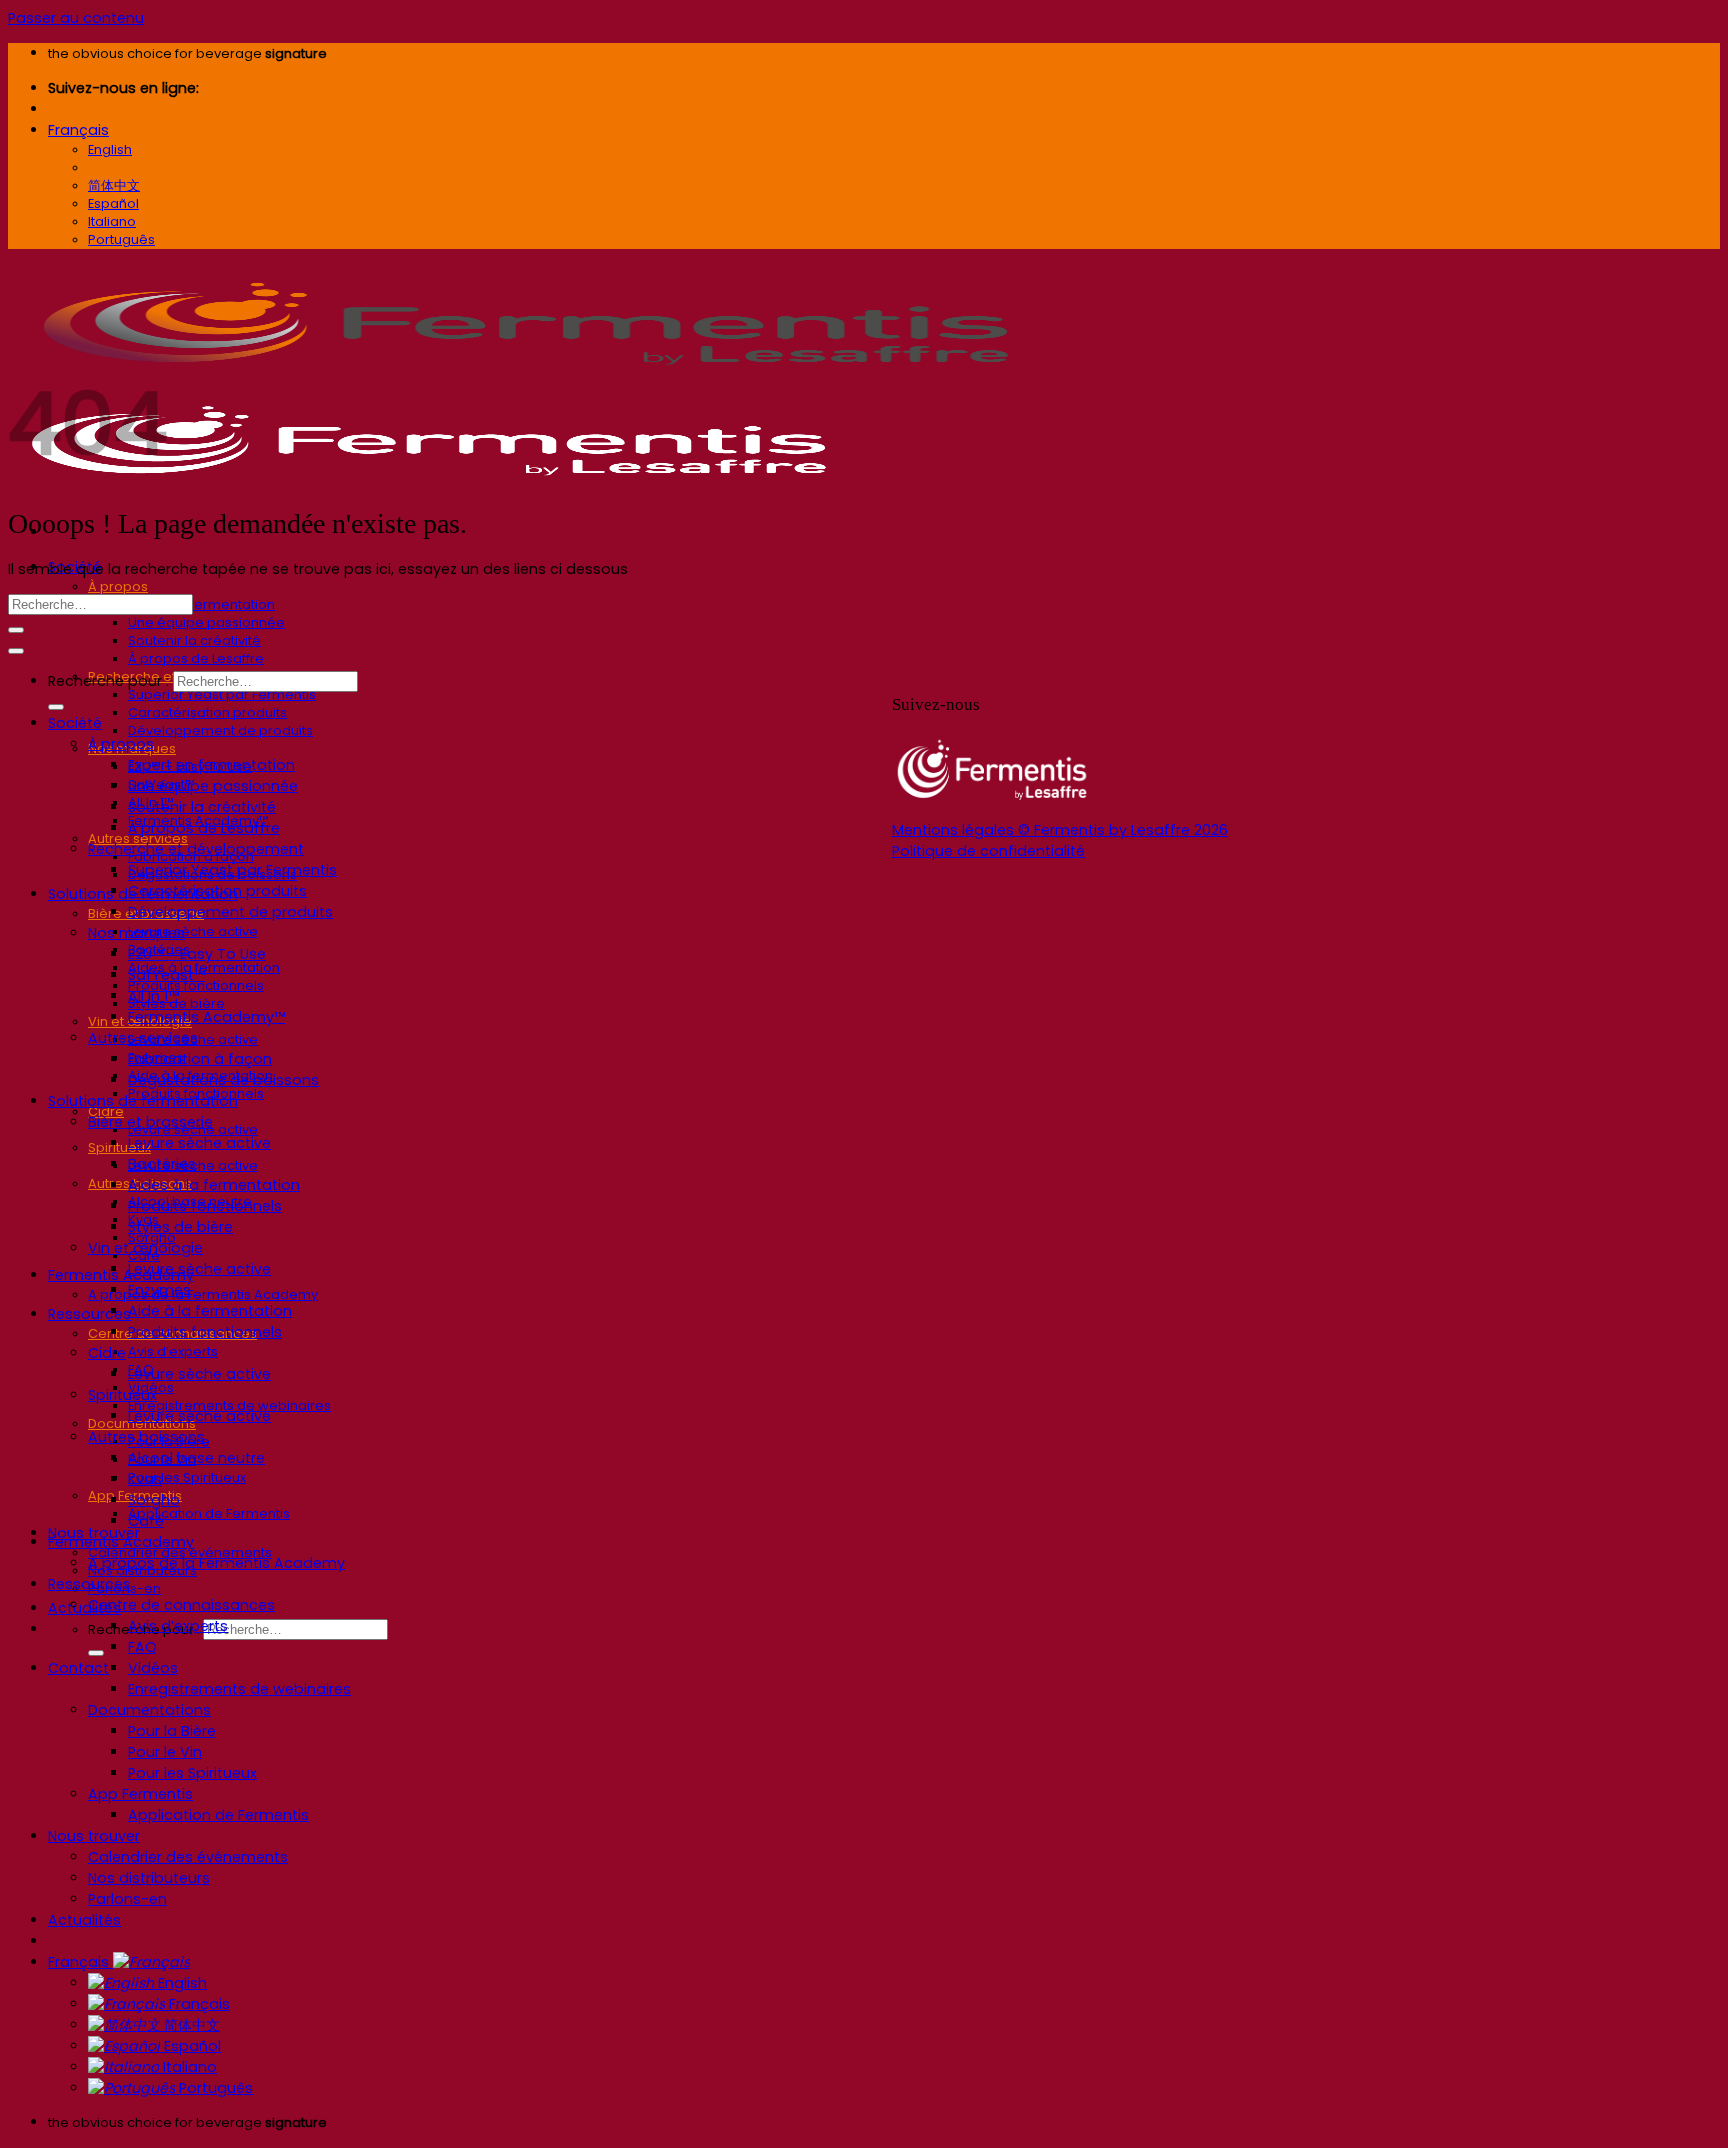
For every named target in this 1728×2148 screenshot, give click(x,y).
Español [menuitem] (113, 203)
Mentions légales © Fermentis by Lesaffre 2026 (1060, 830)
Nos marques (136, 933)
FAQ (142, 1647)
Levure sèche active (193, 931)
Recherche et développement (196, 849)
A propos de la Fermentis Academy (203, 1294)
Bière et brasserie (150, 1122)
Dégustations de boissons (223, 1080)
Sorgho (154, 1500)
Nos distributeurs (149, 1878)
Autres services (143, 1038)
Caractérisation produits (207, 712)
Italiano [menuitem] (112, 221)
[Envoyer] (96, 1653)
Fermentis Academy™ (206, 1017)
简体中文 (190, 2025)
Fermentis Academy (121, 1275)
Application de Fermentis (209, 1513)
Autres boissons (146, 1437)
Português (214, 2088)
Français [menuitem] (115, 167)
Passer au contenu (76, 18)
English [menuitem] (110, 149)
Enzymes (159, 1290)
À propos (118, 586)
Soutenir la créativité (194, 640)
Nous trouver (94, 1836)
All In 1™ (153, 996)
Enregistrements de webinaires (239, 1689)
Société (75, 723)
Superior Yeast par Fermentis (222, 694)
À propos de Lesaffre (196, 658)
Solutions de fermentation (143, 1101)
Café (146, 1521)
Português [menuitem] (121, 239)
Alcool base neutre (196, 1458)
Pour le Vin (165, 1752)
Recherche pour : (108, 681)
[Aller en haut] (16, 651)
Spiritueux (119, 1147)
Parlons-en (127, 1899)
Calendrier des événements (188, 1857)
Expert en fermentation (201, 604)
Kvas (145, 1479)
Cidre (107, 1353)
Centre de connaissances (181, 1605)
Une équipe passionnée (206, 622)
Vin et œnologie (145, 1248)
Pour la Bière (172, 1731)
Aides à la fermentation (214, 1185)
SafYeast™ (166, 975)
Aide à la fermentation (210, 1311)
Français (78, 130)
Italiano (188, 2067)
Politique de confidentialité (988, 851)
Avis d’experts (173, 1351)
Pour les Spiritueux (187, 1477)
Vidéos (153, 1668)
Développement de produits (220, 730)
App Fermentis (140, 1794)
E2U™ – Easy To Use (197, 954)
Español (190, 2046)
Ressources (89, 1314)
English (180, 1983)
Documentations (149, 1710)
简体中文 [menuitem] (114, 185)
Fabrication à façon (200, 1059)
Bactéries (162, 1164)
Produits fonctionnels (205, 1206)
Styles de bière (180, 1227)
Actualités (84, 1608)
